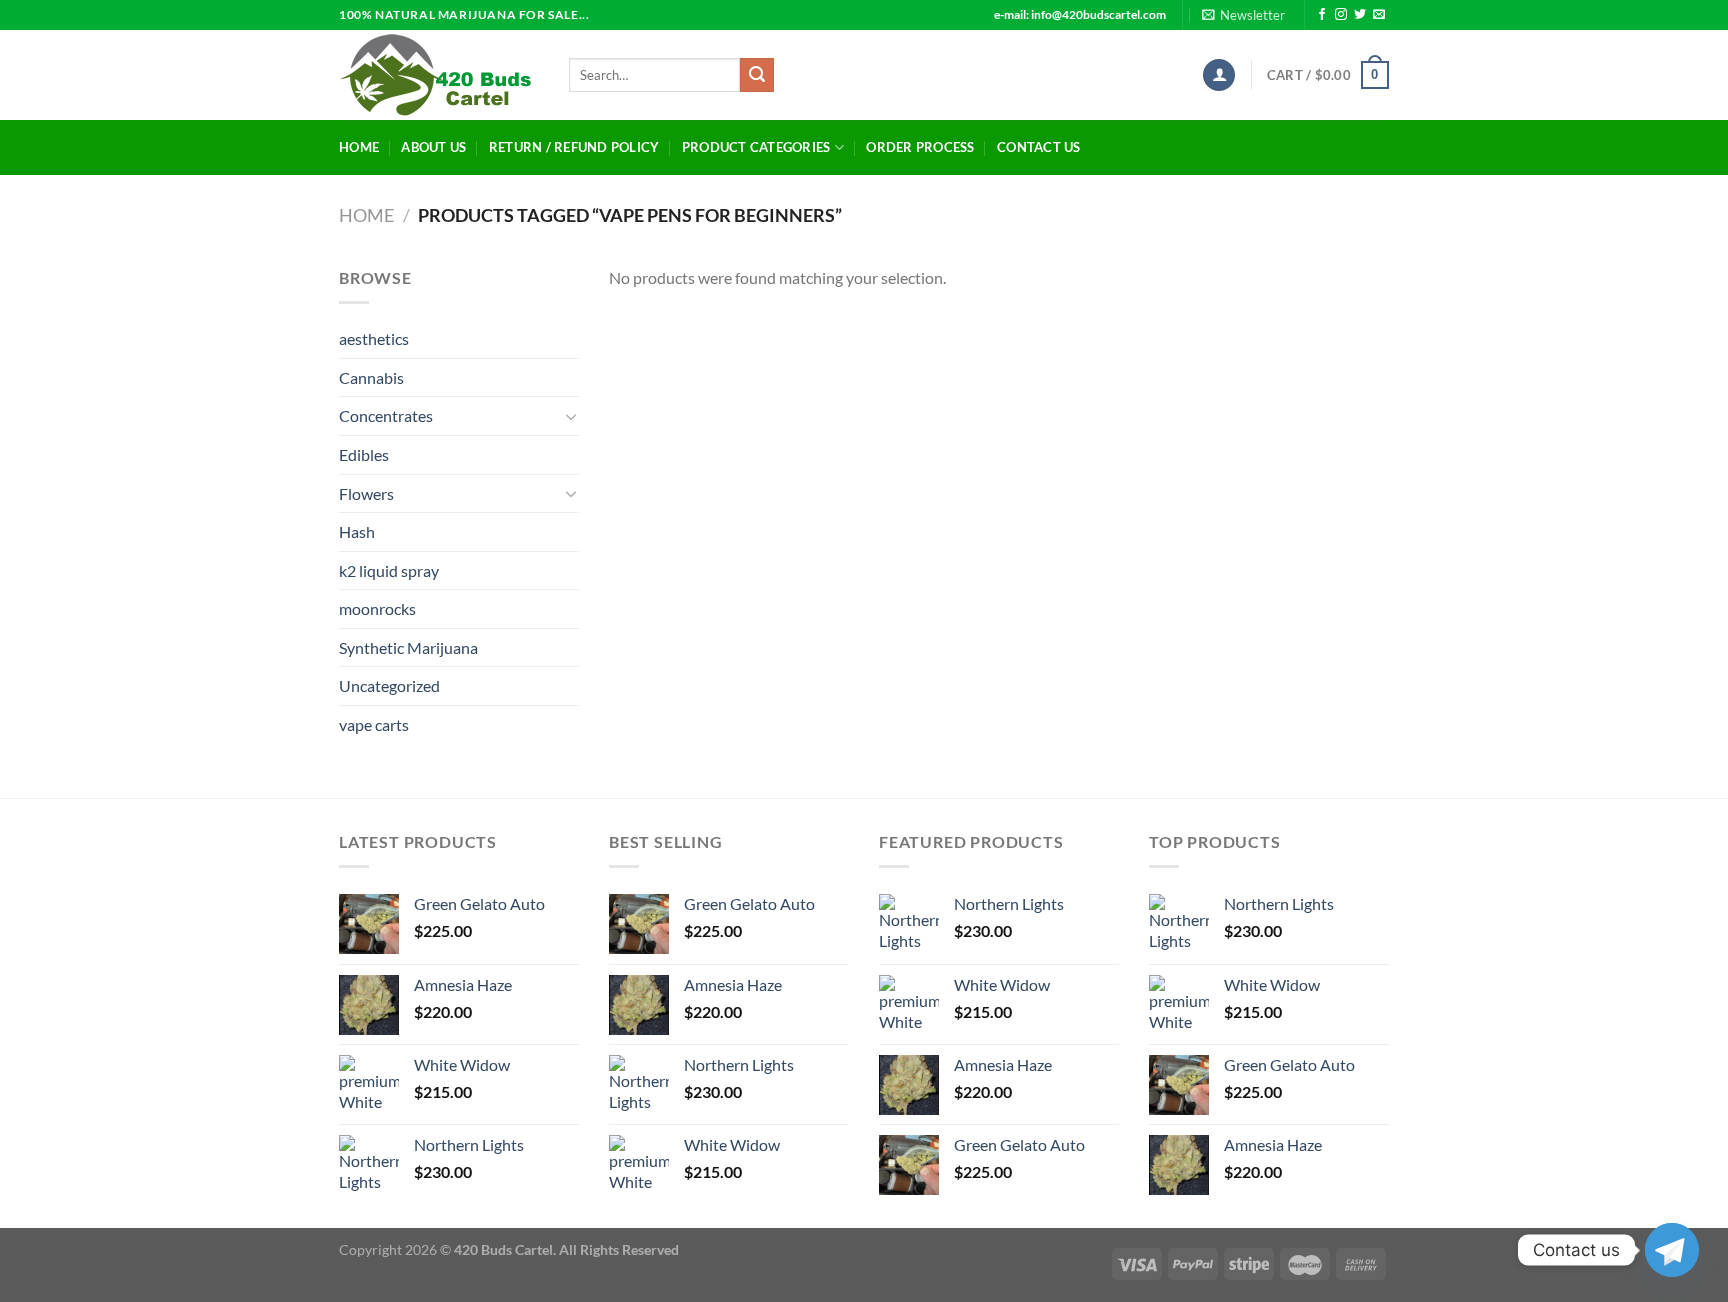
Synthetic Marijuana (408, 647)
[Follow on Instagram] (1341, 15)
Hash (357, 531)
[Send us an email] (1379, 15)
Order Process (920, 147)
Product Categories (756, 147)
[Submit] (757, 75)
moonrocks (377, 608)
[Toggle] (571, 416)
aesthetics (374, 338)
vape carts (374, 724)
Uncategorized (389, 685)
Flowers (366, 493)
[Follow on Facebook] (1322, 15)
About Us (433, 147)
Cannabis (371, 377)
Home (359, 147)
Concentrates (386, 415)
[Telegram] (1672, 1250)
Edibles (364, 454)
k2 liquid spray (389, 570)
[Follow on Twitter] (1360, 15)
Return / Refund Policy (574, 147)
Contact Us (1039, 147)
